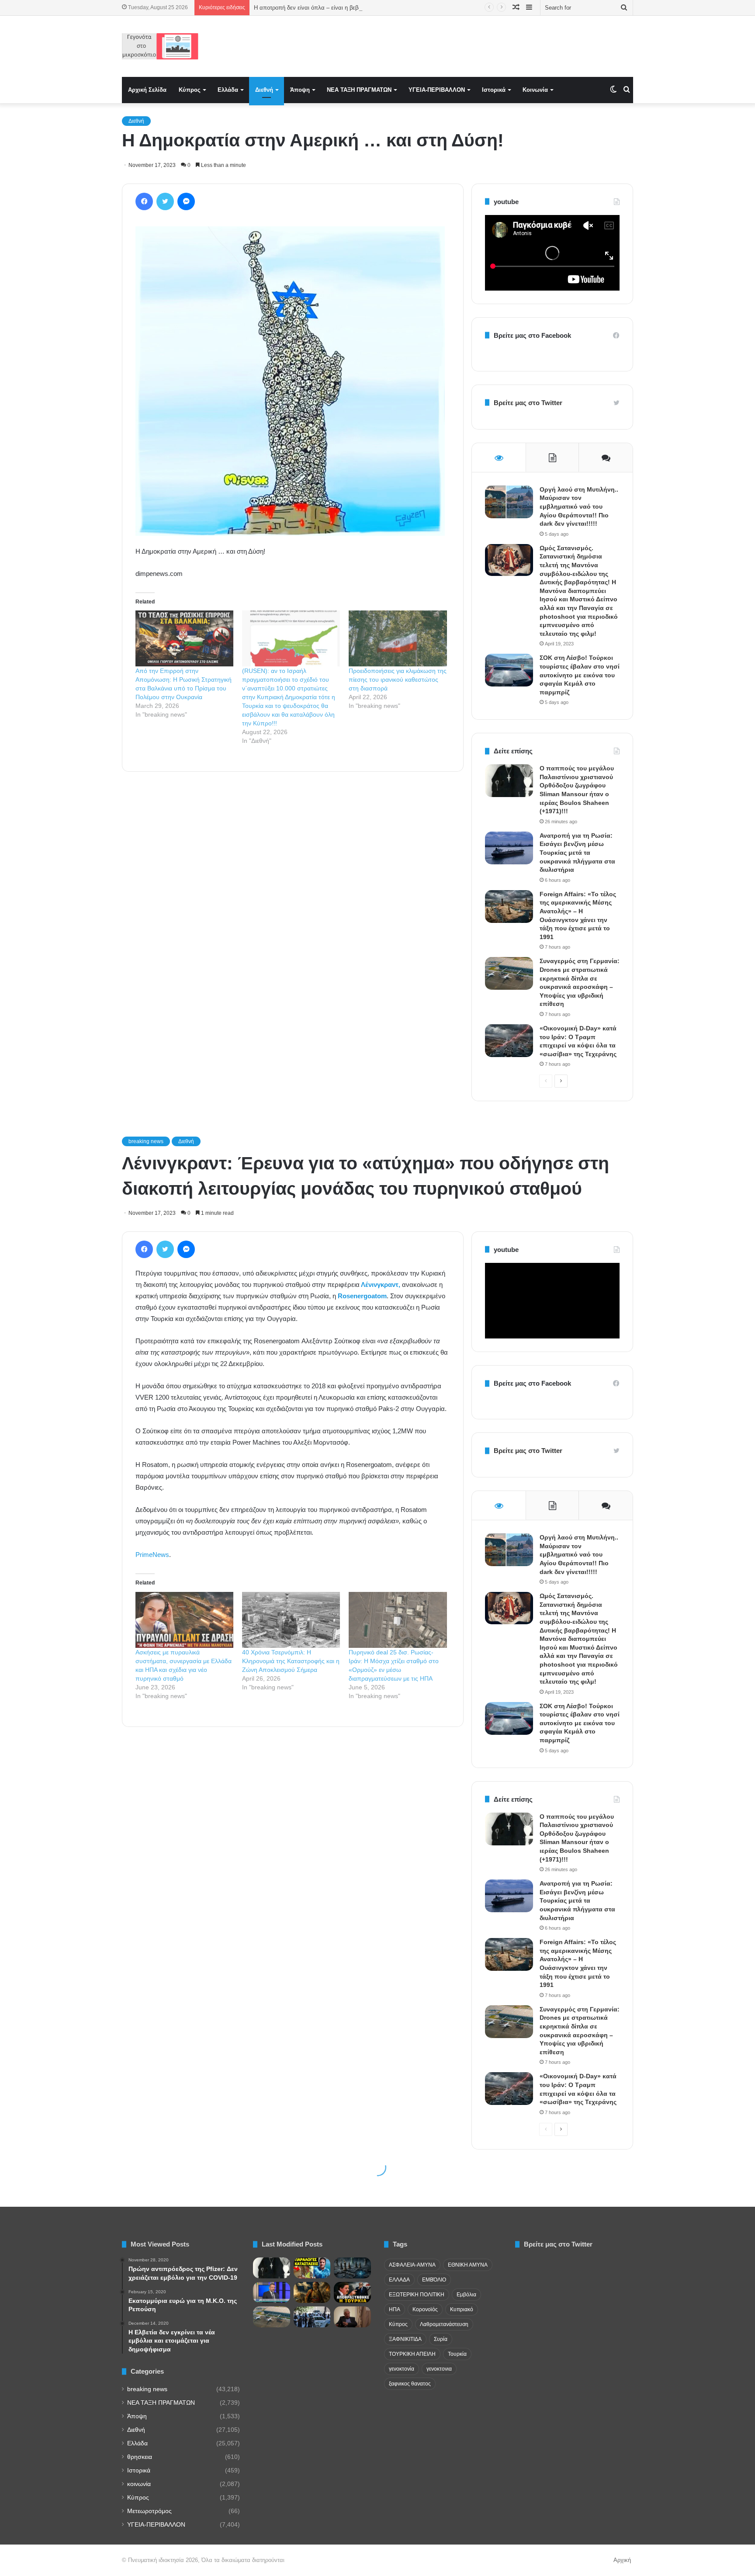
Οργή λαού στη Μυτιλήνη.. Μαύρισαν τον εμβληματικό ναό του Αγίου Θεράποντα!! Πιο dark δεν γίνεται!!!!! (579, 506)
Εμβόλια (466, 2295)
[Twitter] (165, 201)
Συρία (441, 2339)
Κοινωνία (535, 90)
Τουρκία (457, 2354)
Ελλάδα (228, 90)
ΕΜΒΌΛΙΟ (434, 2280)
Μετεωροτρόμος (149, 2511)
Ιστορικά (494, 90)
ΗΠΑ (395, 2309)
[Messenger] (186, 201)
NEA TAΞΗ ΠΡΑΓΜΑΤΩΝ (359, 90)
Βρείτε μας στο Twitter (528, 403)
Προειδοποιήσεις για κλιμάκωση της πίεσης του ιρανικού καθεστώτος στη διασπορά (398, 680)
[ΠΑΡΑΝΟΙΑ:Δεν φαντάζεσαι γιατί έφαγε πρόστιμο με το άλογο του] (312, 2268)
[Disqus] (293, 903)
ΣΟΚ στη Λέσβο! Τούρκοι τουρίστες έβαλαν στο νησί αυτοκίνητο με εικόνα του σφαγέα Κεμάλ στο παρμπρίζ (580, 675)
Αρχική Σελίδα (147, 90)
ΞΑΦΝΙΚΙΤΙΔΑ (405, 2339)
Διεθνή (264, 90)
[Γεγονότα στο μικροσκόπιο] (160, 46)
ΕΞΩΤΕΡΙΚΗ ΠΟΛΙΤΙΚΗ (417, 2295)
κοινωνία (139, 2484)
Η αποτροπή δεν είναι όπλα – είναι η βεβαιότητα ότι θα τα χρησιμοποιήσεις (349, 8)
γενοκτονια (439, 2369)
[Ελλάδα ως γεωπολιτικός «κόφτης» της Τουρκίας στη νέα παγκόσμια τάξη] (352, 2268)
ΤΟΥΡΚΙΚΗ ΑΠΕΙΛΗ (412, 2354)
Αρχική (622, 2560)
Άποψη (300, 90)
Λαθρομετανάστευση (444, 2324)
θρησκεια (140, 2457)
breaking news (147, 2389)
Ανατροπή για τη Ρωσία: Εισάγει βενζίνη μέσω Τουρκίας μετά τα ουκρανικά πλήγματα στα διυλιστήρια (577, 853)
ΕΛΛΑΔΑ (399, 2280)
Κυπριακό (462, 2309)
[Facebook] (144, 201)
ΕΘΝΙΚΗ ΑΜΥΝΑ (468, 2265)
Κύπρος (190, 90)
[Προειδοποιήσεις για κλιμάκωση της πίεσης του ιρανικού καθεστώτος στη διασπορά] (398, 638)
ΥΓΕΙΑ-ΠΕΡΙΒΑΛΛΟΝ (437, 90)
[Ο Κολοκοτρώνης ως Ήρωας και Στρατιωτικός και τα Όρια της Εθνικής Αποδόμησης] (312, 2292)
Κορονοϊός (425, 2309)
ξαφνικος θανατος (410, 2384)
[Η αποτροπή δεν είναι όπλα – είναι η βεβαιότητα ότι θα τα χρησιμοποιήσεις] (352, 2292)
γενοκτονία (402, 2369)
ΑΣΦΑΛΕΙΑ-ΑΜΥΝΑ (412, 2265)
